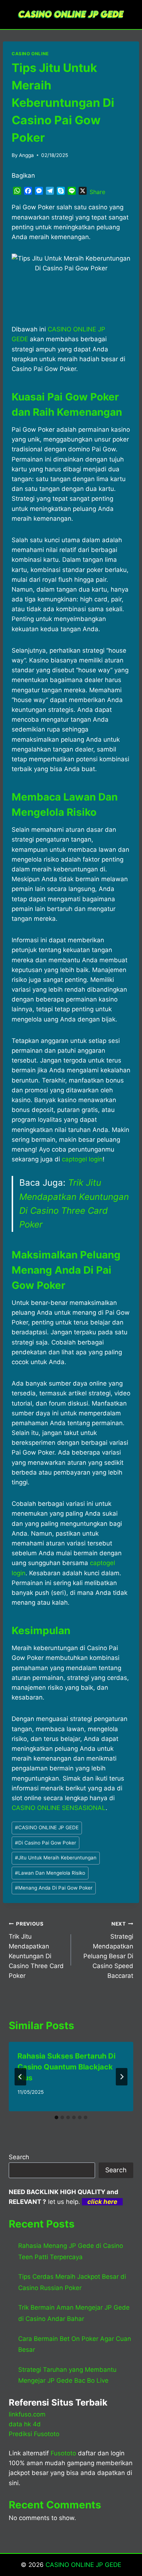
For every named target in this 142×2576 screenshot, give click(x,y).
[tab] (56, 2117)
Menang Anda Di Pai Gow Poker (54, 1888)
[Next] (122, 2077)
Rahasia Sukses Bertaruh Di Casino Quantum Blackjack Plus (66, 2067)
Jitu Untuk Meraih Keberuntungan (56, 1858)
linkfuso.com (27, 2414)
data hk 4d (25, 2424)
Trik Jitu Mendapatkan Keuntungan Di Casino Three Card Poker (36, 1950)
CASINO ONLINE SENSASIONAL (59, 1808)
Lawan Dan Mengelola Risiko (50, 1873)
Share (97, 192)
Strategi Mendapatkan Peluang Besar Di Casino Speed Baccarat (108, 1950)
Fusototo (63, 2453)
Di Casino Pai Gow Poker (46, 1843)
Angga (26, 155)
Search (19, 2157)
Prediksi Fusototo (34, 2434)
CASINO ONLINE (30, 54)
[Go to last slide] (20, 2077)
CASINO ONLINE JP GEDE (47, 1827)
